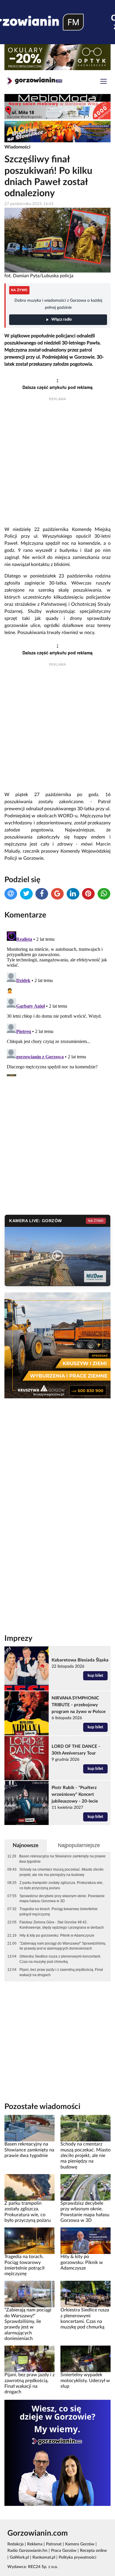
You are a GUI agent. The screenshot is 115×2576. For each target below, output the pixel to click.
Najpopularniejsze (79, 1845)
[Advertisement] (57, 464)
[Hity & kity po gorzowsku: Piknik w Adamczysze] (86, 2241)
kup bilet (95, 1676)
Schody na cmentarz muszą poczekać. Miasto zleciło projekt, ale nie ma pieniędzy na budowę (61, 1872)
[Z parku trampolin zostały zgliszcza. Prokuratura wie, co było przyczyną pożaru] (29, 2187)
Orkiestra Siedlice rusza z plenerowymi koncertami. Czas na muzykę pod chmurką (60, 1959)
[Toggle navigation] (103, 82)
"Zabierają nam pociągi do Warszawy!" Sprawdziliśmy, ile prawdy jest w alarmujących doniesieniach (63, 1946)
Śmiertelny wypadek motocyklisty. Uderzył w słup (85, 2381)
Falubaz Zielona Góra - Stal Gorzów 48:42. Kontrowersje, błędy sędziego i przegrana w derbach (62, 1925)
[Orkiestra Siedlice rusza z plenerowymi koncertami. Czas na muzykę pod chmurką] (86, 2294)
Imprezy (18, 1638)
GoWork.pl (19, 2557)
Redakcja (15, 2544)
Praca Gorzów (64, 2551)
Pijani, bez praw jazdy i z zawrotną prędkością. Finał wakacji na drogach (61, 1972)
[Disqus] (57, 1003)
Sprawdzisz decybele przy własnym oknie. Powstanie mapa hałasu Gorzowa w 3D (62, 1899)
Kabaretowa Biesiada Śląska (80, 1660)
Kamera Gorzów (80, 2544)
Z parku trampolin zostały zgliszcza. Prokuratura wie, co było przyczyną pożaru (61, 1885)
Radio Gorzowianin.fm (27, 2551)
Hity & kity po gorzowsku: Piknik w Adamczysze (57, 1935)
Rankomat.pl (44, 2557)
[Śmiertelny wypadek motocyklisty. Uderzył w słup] (86, 2359)
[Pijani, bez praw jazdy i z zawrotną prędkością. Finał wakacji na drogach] (29, 2359)
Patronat (54, 2544)
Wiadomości (17, 147)
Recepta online (93, 2551)
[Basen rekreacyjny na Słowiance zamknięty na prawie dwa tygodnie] (29, 2128)
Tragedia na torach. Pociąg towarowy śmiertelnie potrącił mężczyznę (59, 1912)
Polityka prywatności (77, 2557)
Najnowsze (26, 1845)
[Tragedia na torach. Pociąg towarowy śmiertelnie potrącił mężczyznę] (29, 2241)
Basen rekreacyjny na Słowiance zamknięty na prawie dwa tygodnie (62, 1859)
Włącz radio (61, 320)
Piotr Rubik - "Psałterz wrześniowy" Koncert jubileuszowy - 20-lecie (75, 1794)
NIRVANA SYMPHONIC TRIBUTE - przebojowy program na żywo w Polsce (79, 1705)
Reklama (35, 2544)
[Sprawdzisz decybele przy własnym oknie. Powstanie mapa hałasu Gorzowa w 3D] (86, 2187)
